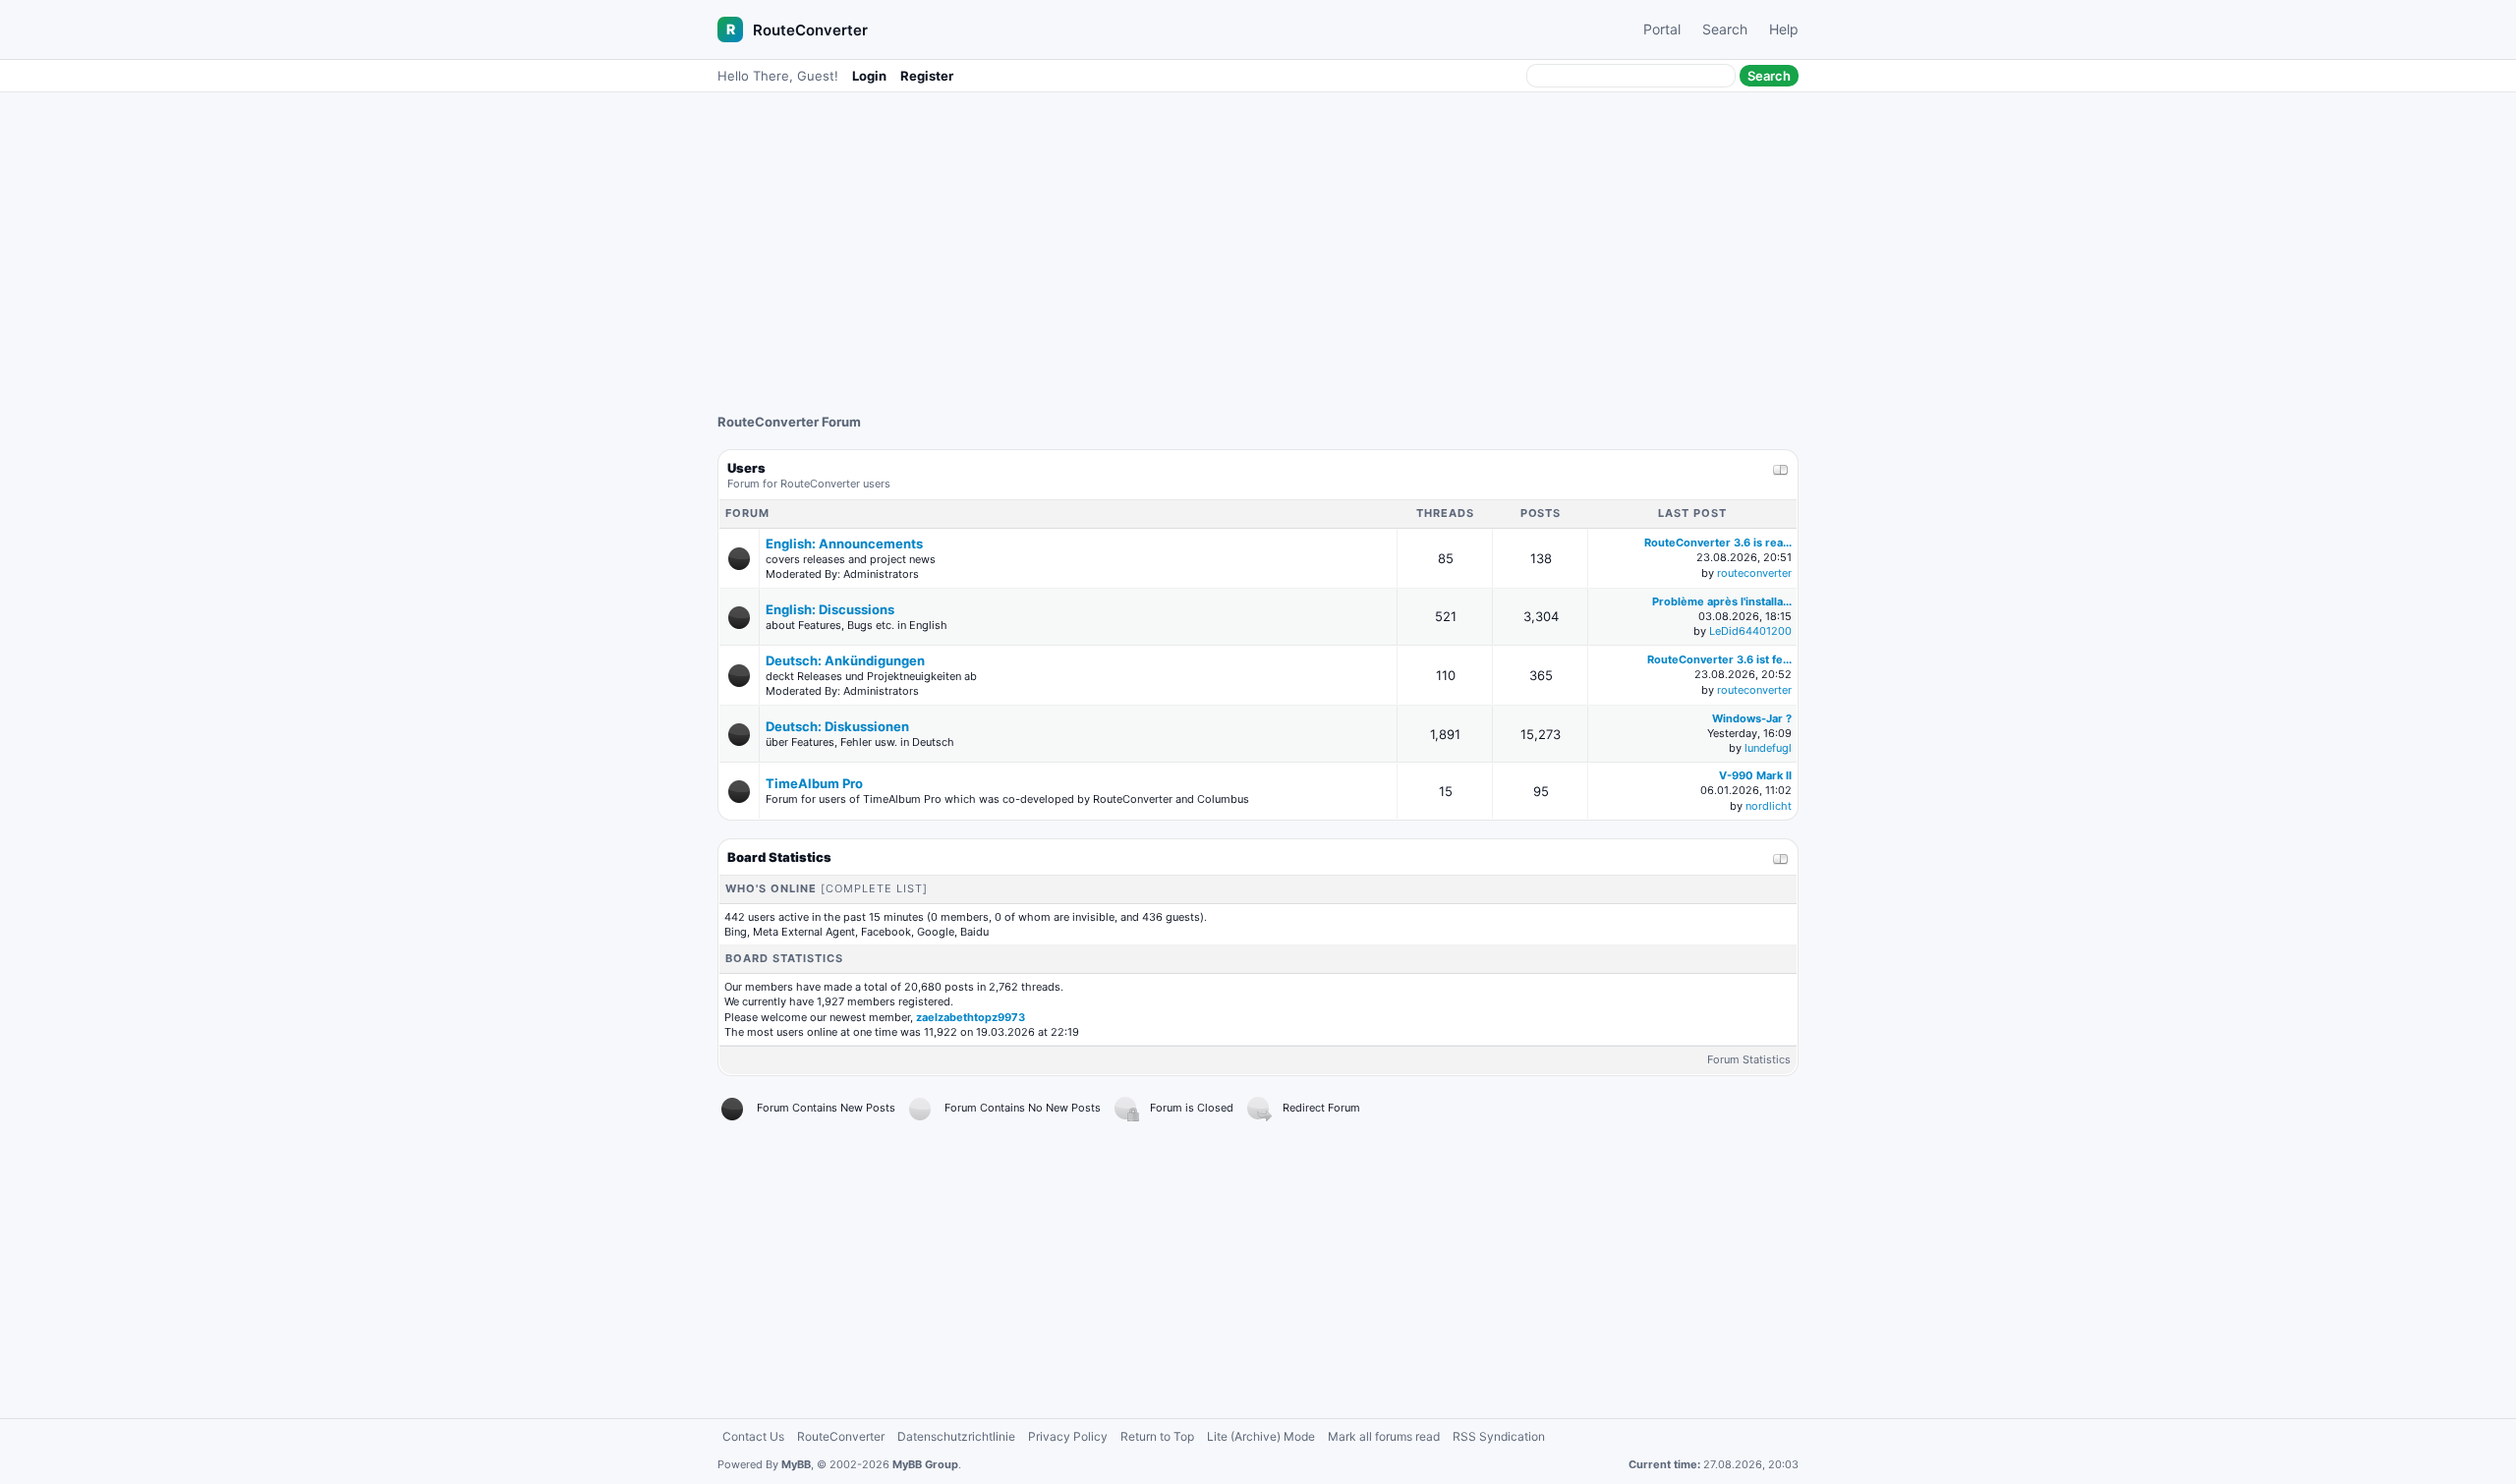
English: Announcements (844, 543)
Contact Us (753, 1436)
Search (1725, 29)
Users (746, 468)
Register (927, 76)
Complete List (874, 888)
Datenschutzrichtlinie (956, 1436)
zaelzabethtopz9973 (971, 1017)
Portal (1662, 29)
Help (1784, 29)
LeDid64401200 (1750, 631)
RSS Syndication (1499, 1436)
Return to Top (1157, 1436)
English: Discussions (830, 609)
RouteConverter (810, 30)
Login (869, 76)
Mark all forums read (1384, 1436)
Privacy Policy (1068, 1436)
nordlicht (1769, 806)
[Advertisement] (1258, 243)
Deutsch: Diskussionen (837, 726)
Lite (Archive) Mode (1261, 1436)
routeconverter (1754, 573)
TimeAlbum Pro (814, 783)
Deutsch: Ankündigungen (845, 660)
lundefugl (1768, 748)
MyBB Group (925, 1464)
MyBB (796, 1464)
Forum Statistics (1749, 1059)
